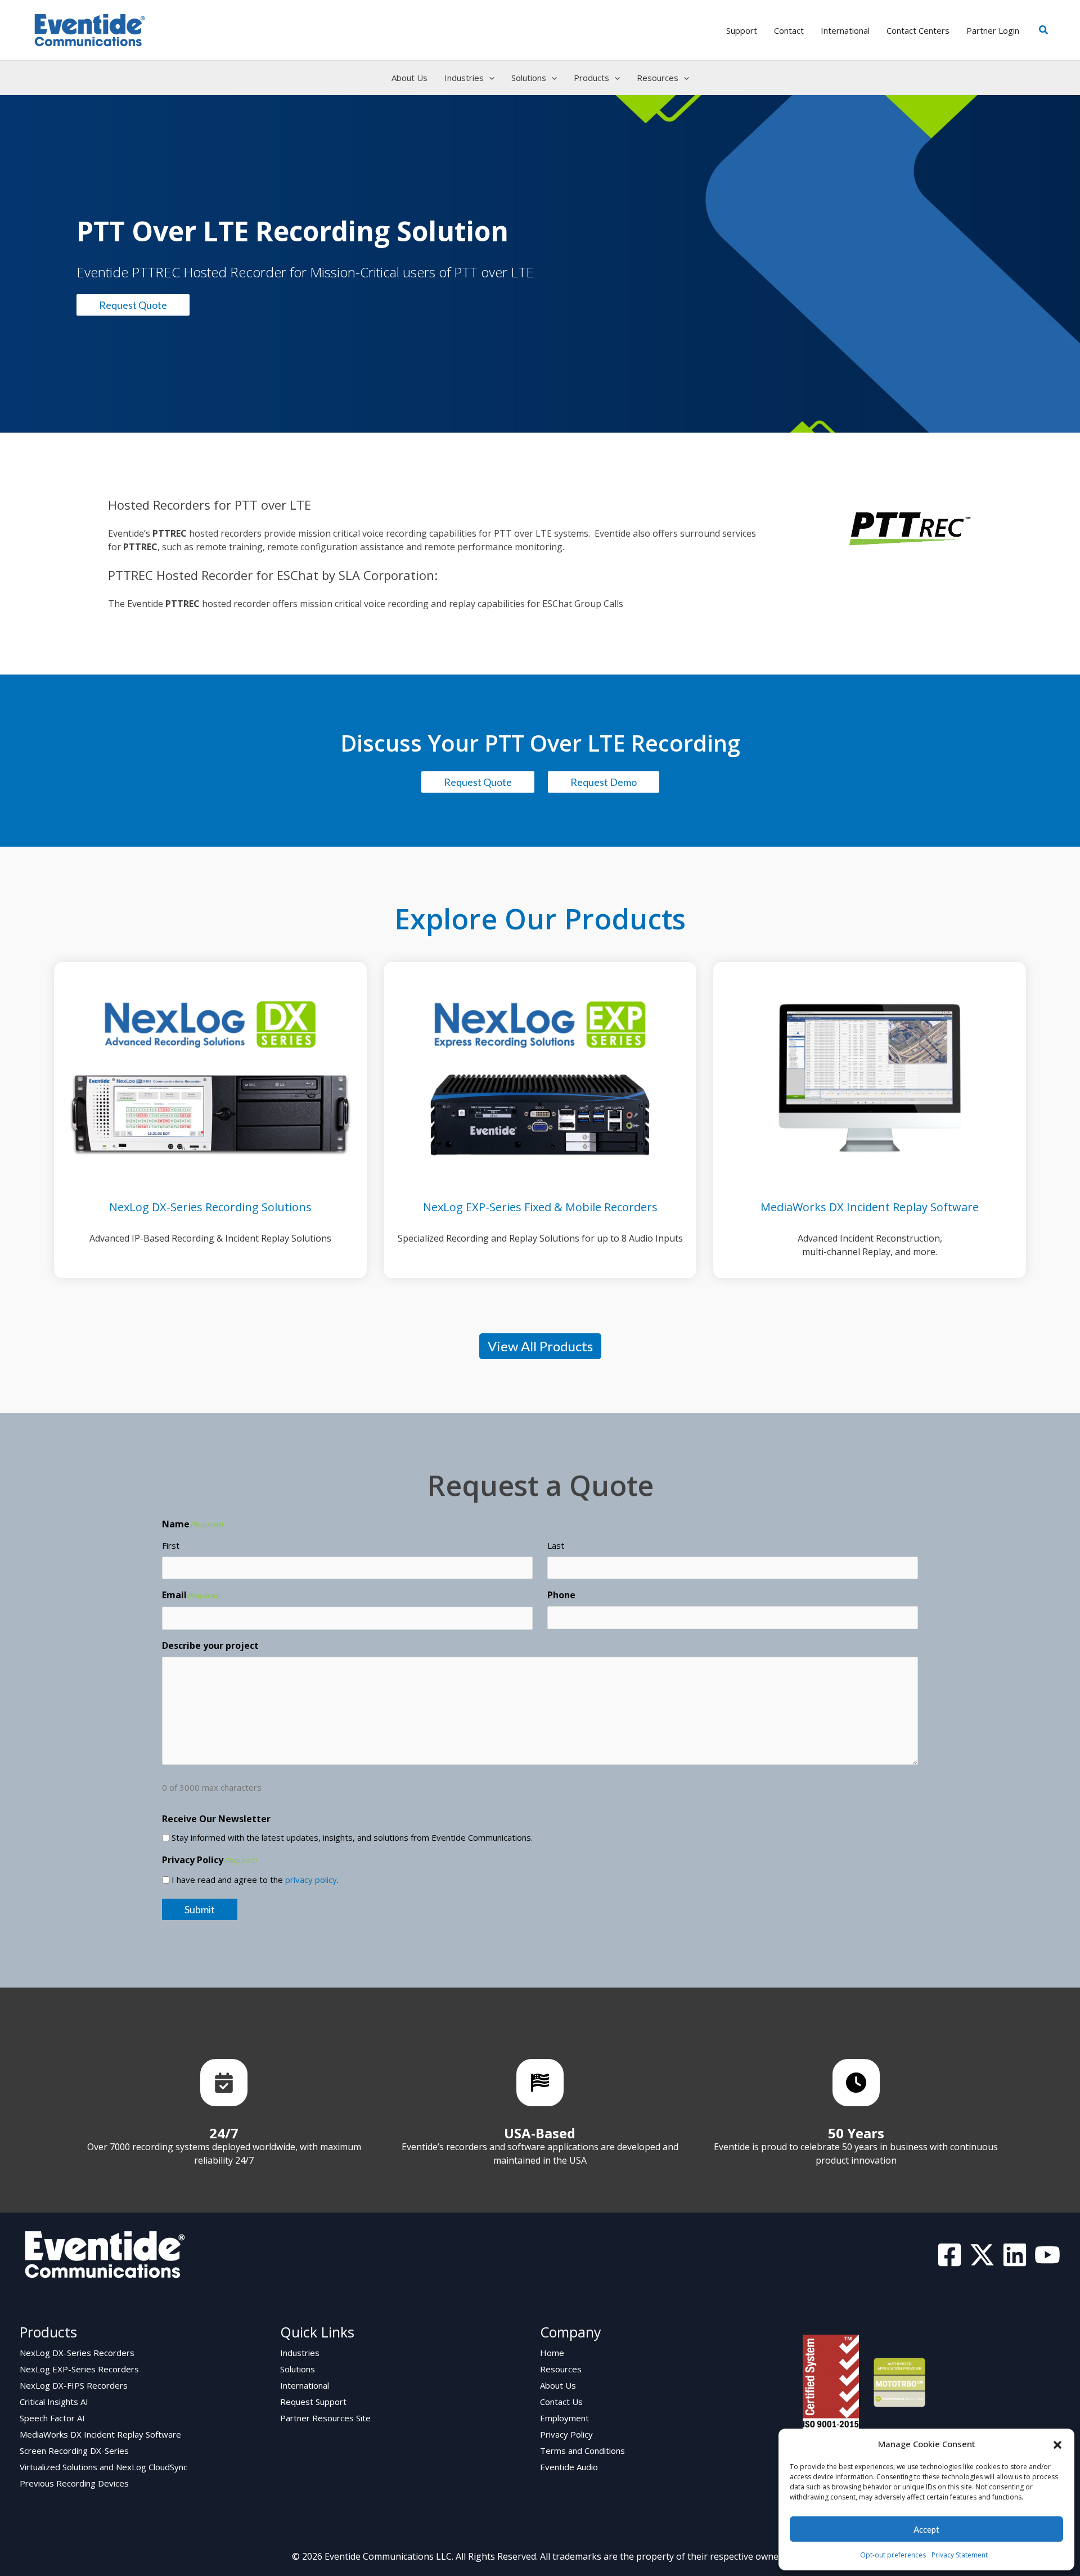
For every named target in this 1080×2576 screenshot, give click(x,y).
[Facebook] (949, 2255)
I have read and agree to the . (255, 1880)
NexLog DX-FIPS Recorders (74, 2385)
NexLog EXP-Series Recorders (79, 2369)
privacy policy (311, 1880)
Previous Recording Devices (74, 2483)
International (305, 2385)
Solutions (298, 2369)
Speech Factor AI (52, 2418)
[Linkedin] (1015, 2255)
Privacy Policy (566, 2434)
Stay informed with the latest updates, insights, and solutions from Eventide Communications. (352, 1837)
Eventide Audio (569, 2467)
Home (552, 2353)
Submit (200, 1909)
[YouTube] (1047, 2255)
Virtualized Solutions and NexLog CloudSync (103, 2467)
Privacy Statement (960, 2555)
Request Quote (133, 305)
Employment (564, 2418)
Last (556, 1545)
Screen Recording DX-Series (74, 2451)
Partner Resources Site (325, 2418)
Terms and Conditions (582, 2451)
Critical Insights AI (54, 2402)
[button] (1057, 2444)
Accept (926, 2529)
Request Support (313, 2402)
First (171, 1545)
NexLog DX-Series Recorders (77, 2353)
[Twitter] (982, 2255)
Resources (561, 2369)
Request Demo (604, 782)
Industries (300, 2353)
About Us (558, 2385)
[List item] (224, 2083)
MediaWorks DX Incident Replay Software (100, 2434)
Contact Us (561, 2402)
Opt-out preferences (893, 2555)
